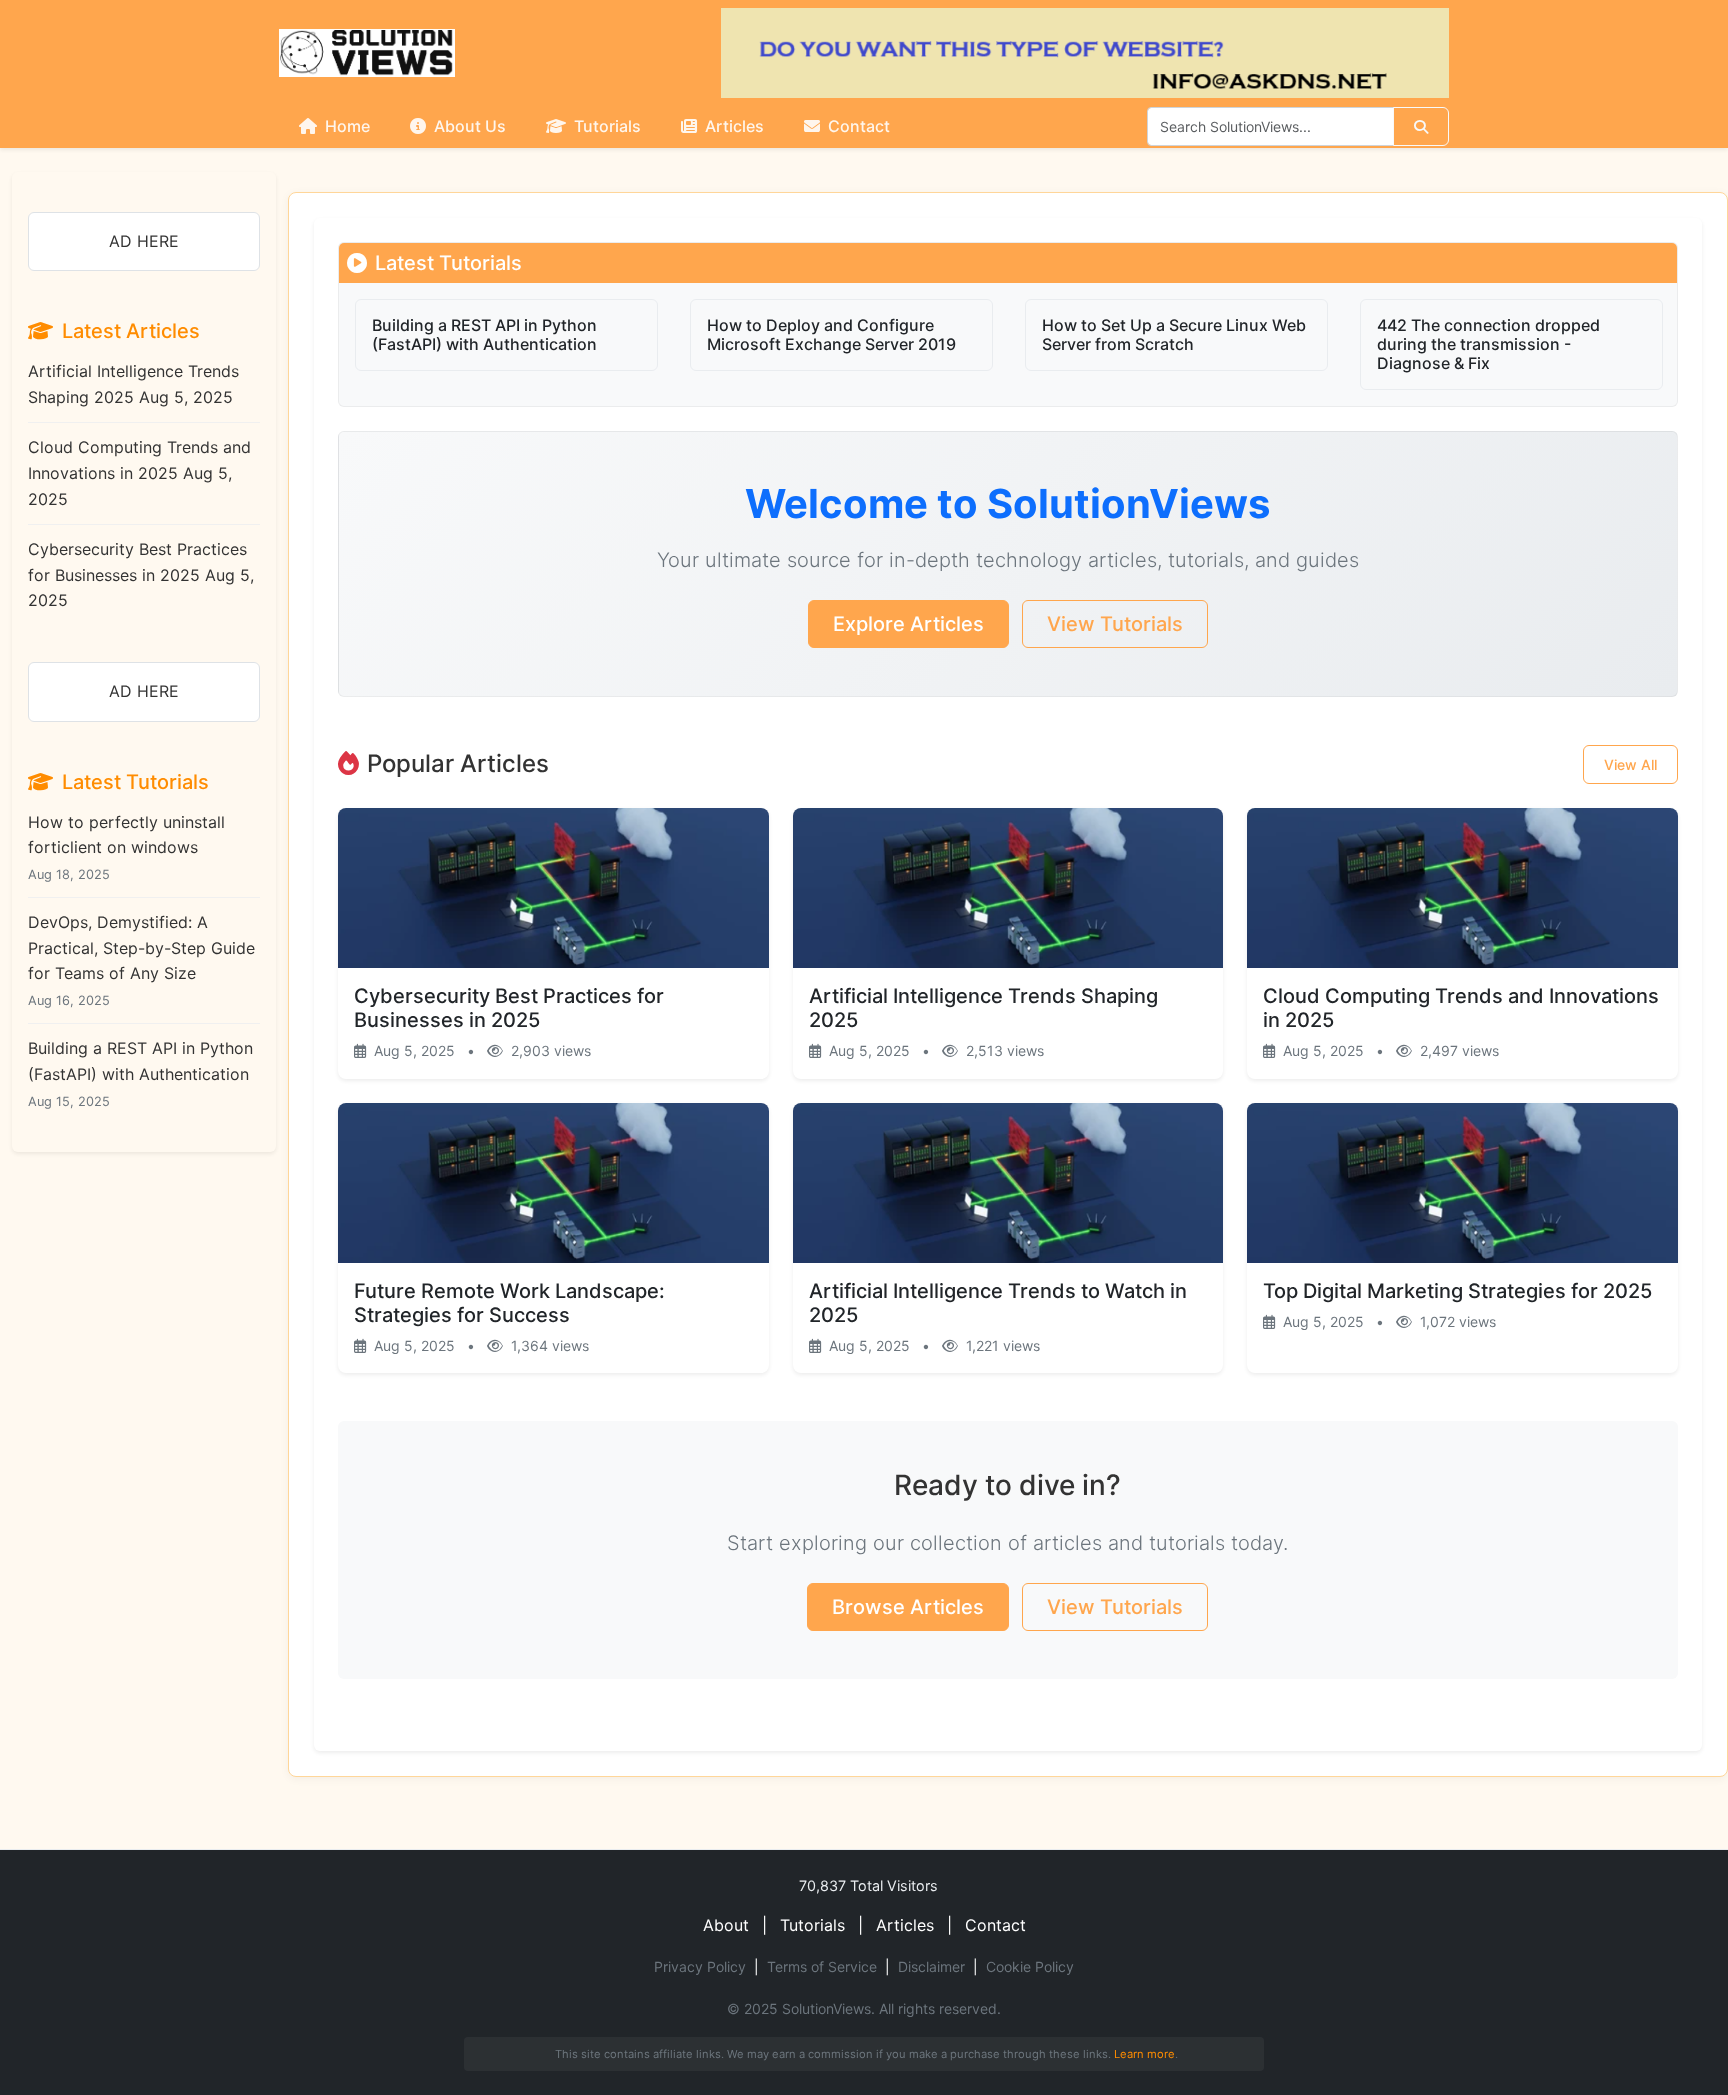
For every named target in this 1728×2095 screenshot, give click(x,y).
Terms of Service (822, 1966)
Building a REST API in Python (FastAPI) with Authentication (140, 1073)
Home (345, 126)
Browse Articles (908, 1607)
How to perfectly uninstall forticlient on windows (126, 847)
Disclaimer (931, 1966)
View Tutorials (1115, 624)
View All (1630, 764)
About (726, 1925)
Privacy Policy (700, 1966)
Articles (732, 126)
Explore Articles (908, 624)
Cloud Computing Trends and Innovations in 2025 (139, 472)
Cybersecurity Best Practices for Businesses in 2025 (141, 574)
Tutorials (605, 126)
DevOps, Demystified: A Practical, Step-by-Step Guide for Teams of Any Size (141, 960)
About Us (468, 126)
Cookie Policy (1030, 1966)
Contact (857, 126)
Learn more (1144, 2054)
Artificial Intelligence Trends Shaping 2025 (133, 384)
